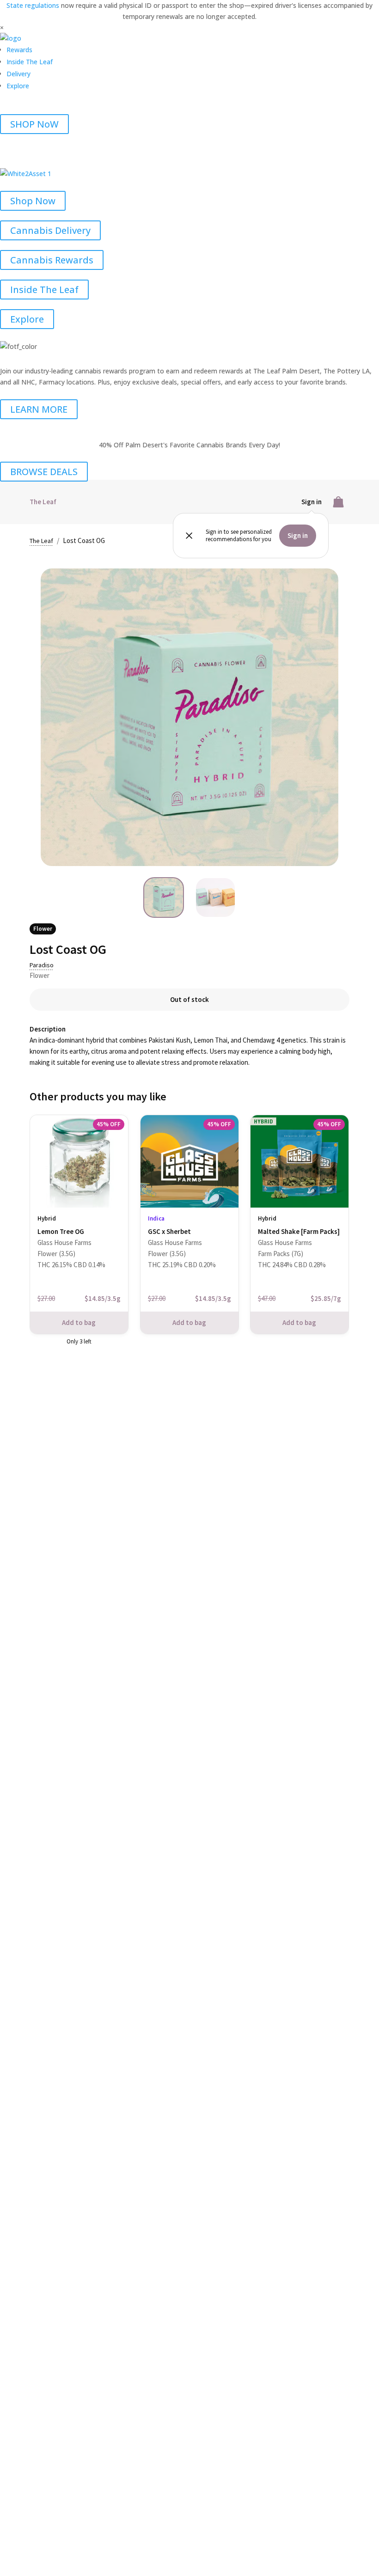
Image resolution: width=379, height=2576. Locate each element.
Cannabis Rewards (52, 260)
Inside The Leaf (30, 62)
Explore (18, 86)
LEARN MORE (39, 409)
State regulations (34, 5)
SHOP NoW (34, 124)
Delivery (18, 74)
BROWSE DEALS (44, 472)
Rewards (19, 50)
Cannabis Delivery (50, 230)
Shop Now (33, 201)
